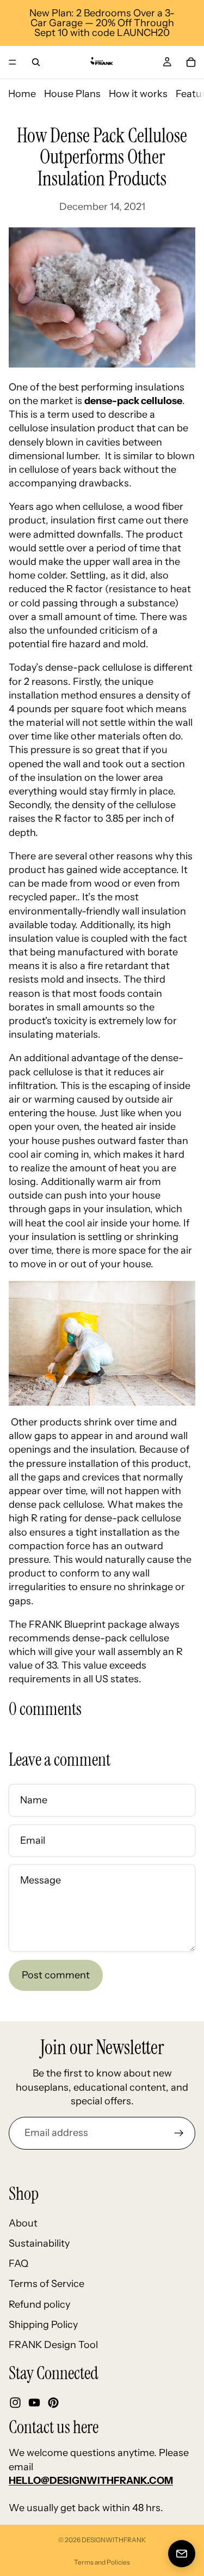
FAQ (18, 2264)
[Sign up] (179, 2133)
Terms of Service (47, 2284)
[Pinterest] (53, 2403)
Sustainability (39, 2243)
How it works (138, 94)
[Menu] (13, 62)
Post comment (56, 1975)
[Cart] (191, 62)
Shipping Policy (43, 2325)
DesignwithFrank (114, 2540)
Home (22, 94)
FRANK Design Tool (53, 2345)
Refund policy (39, 2304)
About (23, 2223)
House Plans (72, 94)
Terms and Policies (102, 2562)
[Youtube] (34, 2403)
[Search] (36, 62)
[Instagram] (15, 2403)
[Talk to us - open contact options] (182, 2554)
